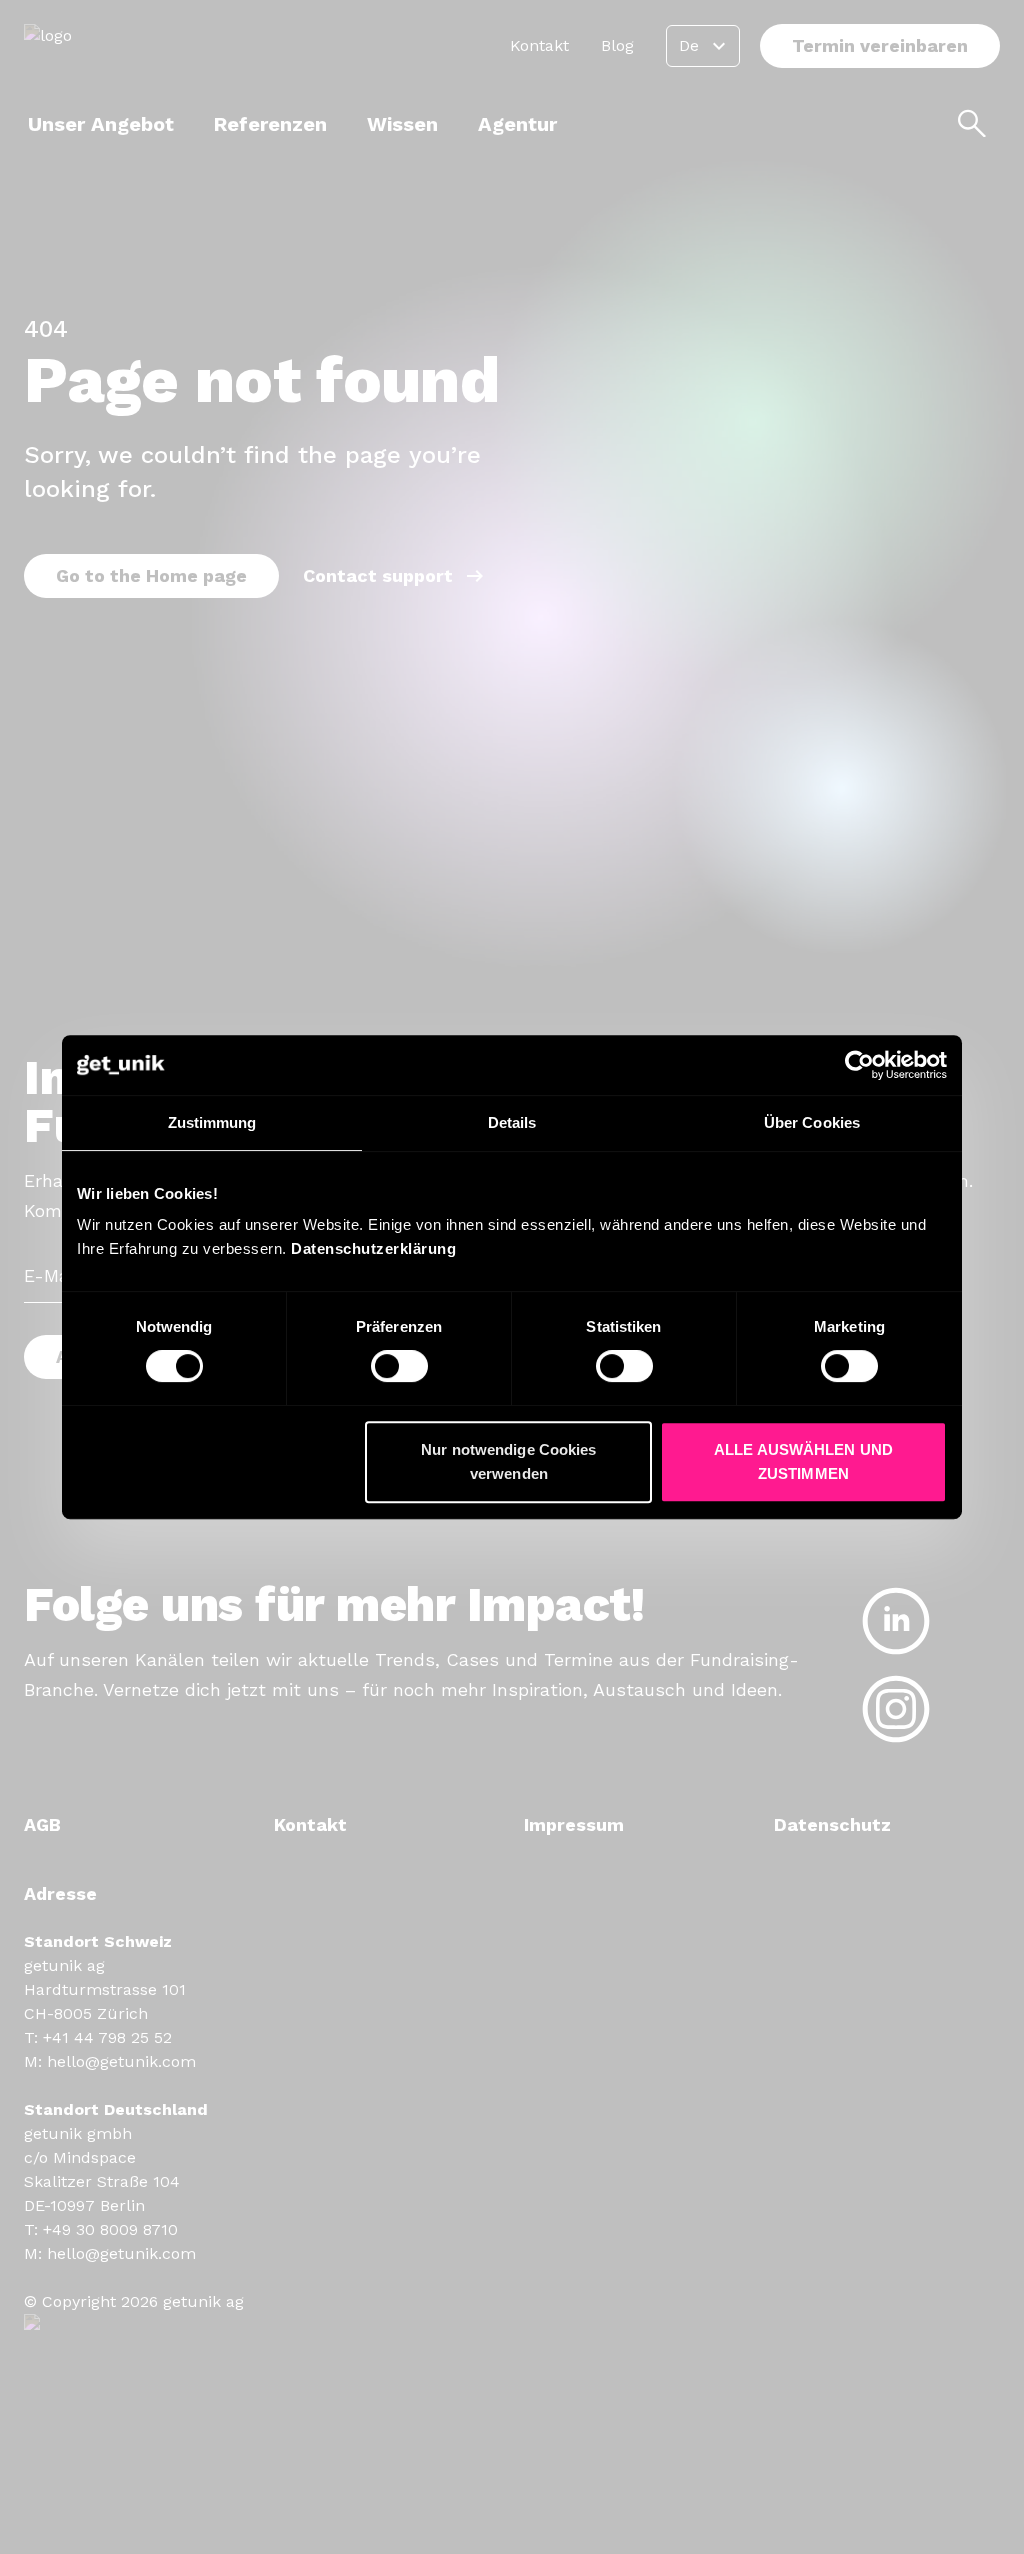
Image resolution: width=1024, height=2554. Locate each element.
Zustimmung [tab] (212, 1122)
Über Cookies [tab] (812, 1122)
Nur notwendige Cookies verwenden (508, 1461)
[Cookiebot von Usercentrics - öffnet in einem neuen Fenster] (859, 1065)
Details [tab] (512, 1122)
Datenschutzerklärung (373, 1248)
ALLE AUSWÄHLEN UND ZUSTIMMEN (803, 1461)
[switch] (399, 1366)
